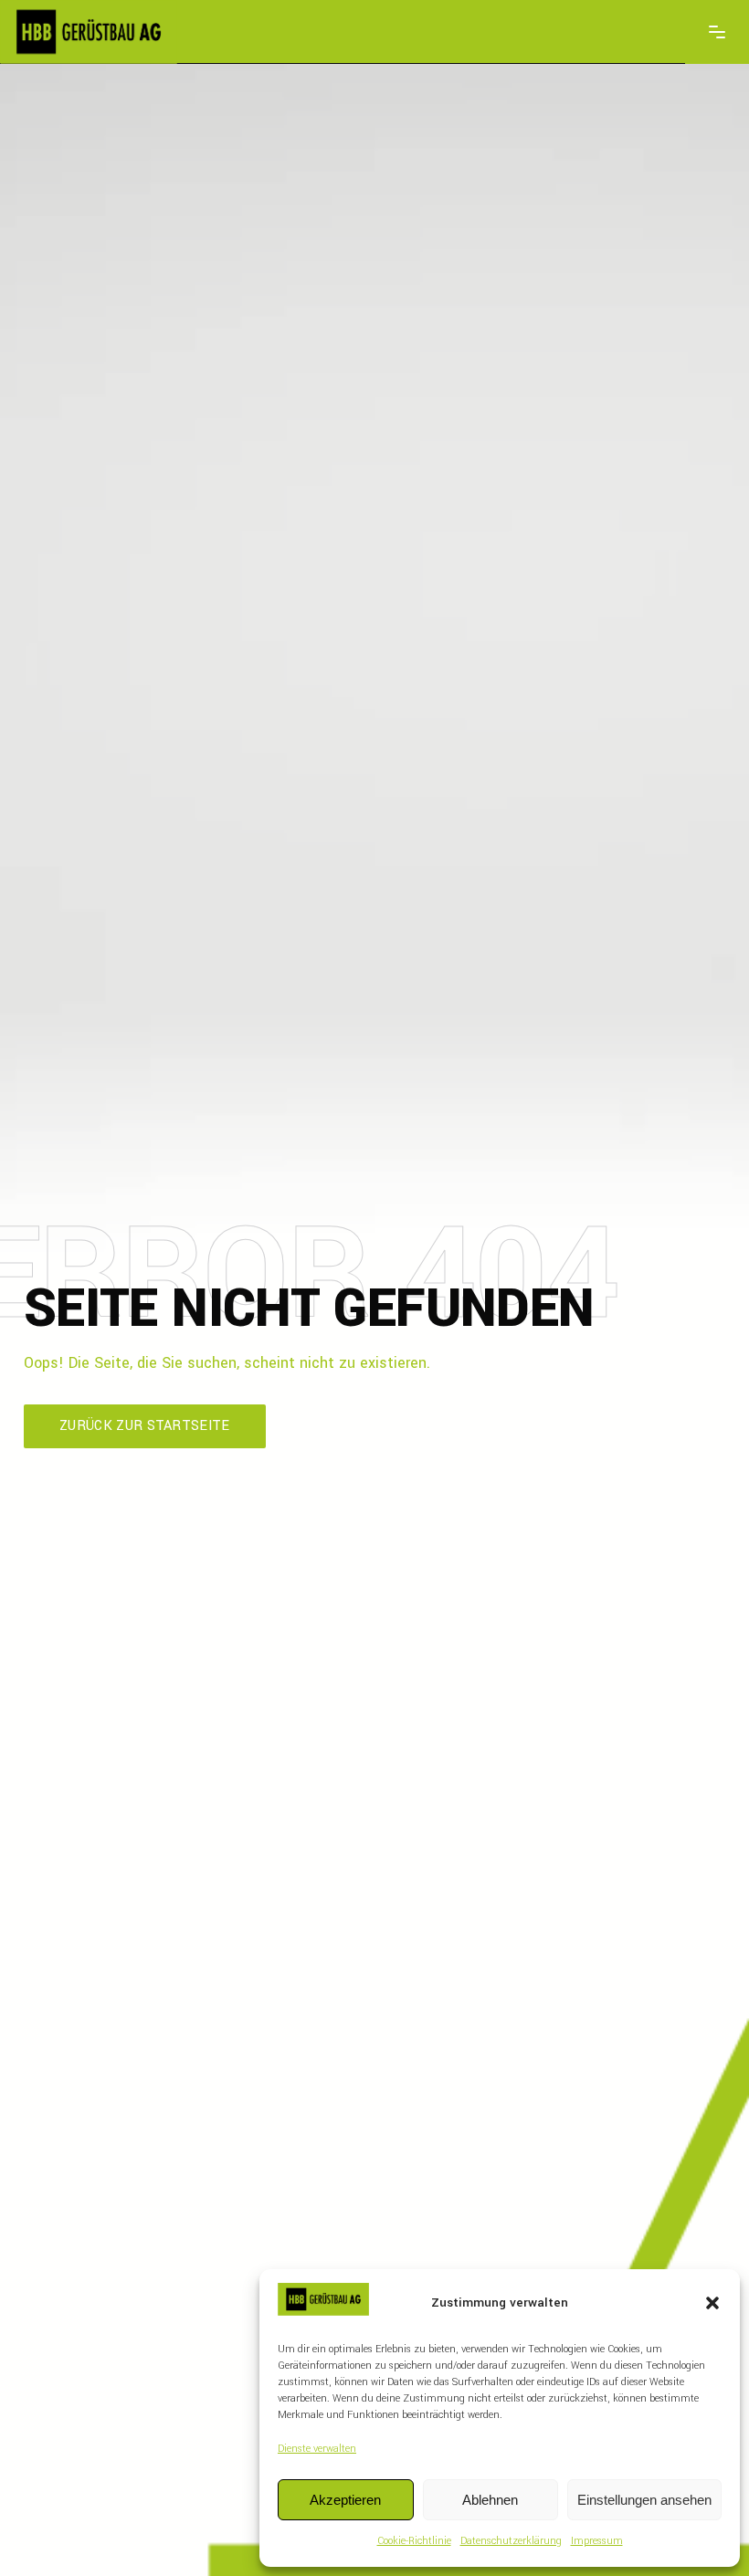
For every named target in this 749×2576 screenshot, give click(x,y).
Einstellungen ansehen (644, 2500)
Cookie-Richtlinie (414, 2541)
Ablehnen (490, 2500)
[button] (712, 2303)
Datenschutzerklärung (511, 2541)
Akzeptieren (345, 2500)
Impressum (597, 2541)
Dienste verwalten (317, 2449)
